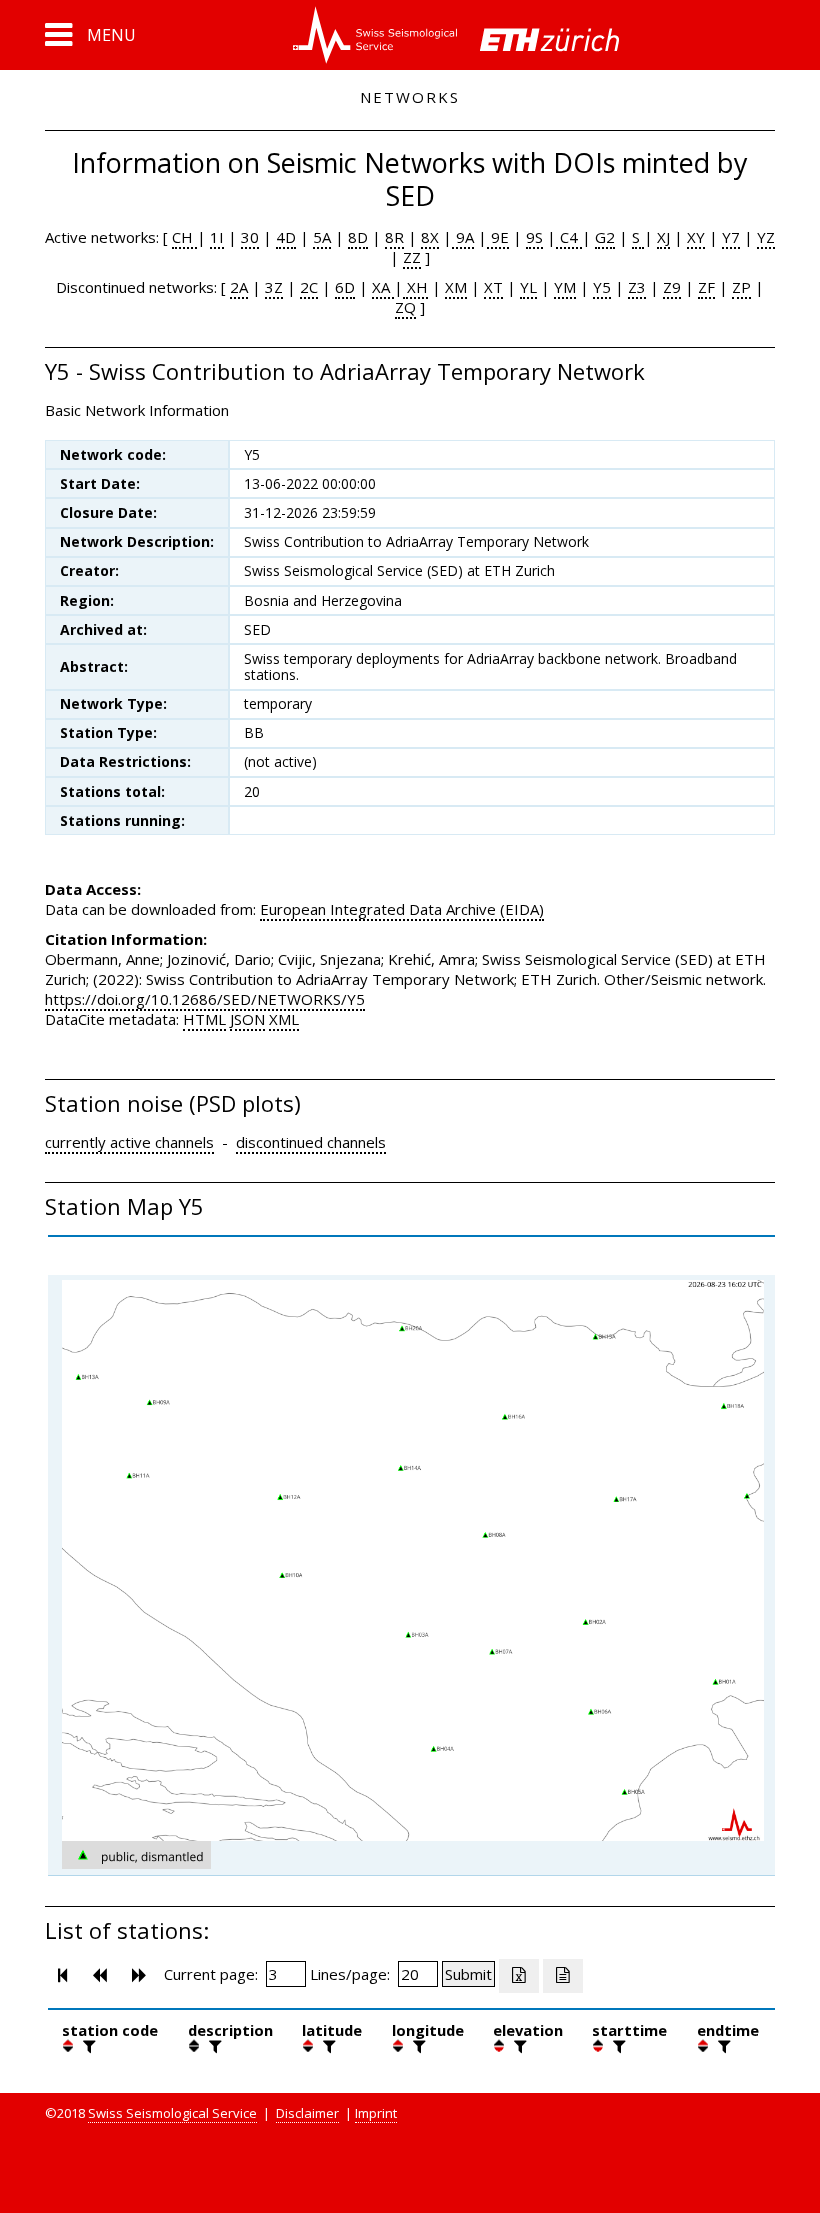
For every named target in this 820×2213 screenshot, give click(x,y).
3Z (274, 287)
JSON (247, 1019)
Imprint (376, 2113)
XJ (663, 237)
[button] (90, 35)
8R (394, 237)
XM (456, 287)
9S (534, 237)
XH (415, 287)
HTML (204, 1019)
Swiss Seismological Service (172, 2113)
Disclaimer (307, 2113)
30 (250, 237)
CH (184, 237)
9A (463, 237)
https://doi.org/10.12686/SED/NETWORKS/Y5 (205, 999)
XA (383, 287)
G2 (605, 237)
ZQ (405, 307)
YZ (766, 237)
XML (284, 1019)
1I (217, 237)
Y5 (602, 287)
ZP (741, 287)
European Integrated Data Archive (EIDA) (402, 909)
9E (498, 237)
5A (322, 237)
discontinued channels (311, 1142)
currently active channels (129, 1142)
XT (493, 287)
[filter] (87, 2046)
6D (345, 287)
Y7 (731, 237)
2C (309, 287)
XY (696, 237)
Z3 (637, 287)
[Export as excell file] (519, 1976)
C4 (569, 237)
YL (528, 287)
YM (565, 287)
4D (286, 237)
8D (358, 237)
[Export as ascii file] (563, 1976)
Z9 (672, 287)
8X (430, 237)
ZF (706, 287)
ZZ (412, 257)
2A (239, 287)
